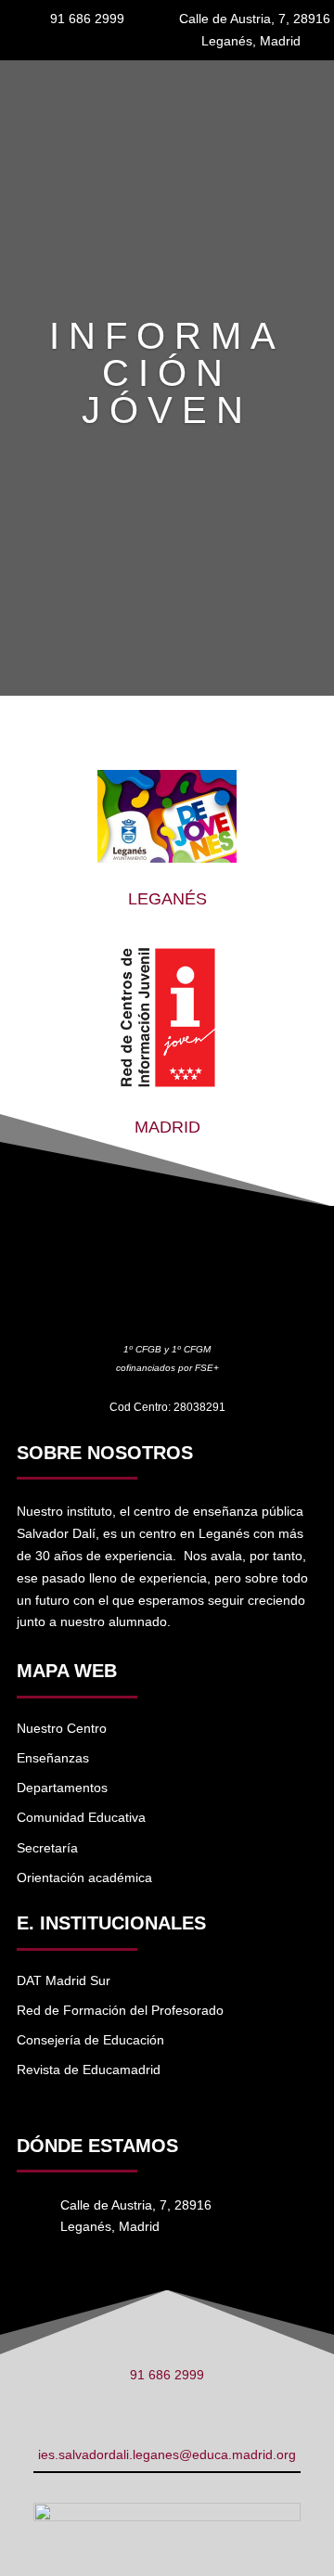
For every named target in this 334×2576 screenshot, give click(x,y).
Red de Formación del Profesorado (120, 2010)
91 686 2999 (167, 2375)
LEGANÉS (167, 899)
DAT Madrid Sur (64, 1980)
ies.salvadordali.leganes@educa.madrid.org (167, 2454)
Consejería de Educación (90, 2040)
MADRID (167, 1127)
